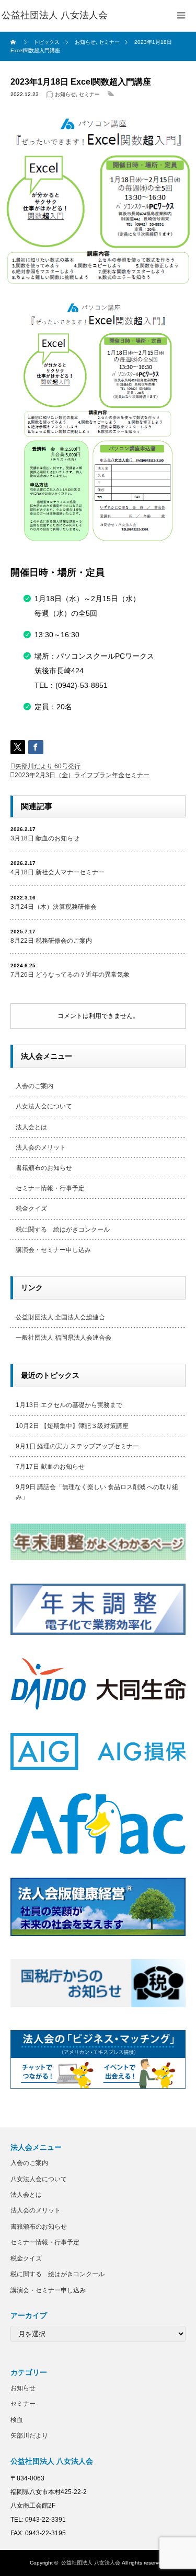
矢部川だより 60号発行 (48, 766)
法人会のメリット (41, 1148)
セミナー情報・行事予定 (50, 1188)
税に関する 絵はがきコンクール (63, 1230)
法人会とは (31, 1127)
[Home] (14, 42)
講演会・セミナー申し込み (53, 1250)
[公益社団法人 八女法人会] (55, 16)
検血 (17, 2420)
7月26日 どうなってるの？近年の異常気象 (70, 975)
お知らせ (65, 94)
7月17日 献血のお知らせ (50, 1467)
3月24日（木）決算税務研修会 (54, 907)
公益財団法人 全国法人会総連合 (60, 1317)
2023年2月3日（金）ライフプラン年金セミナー (82, 775)
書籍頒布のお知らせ (44, 1168)
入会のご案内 (34, 1086)
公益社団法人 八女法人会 (91, 2563)
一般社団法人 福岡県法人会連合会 (64, 1338)
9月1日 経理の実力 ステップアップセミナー (77, 1446)
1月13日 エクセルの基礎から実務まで (69, 1405)
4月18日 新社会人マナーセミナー (57, 872)
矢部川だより (29, 2436)
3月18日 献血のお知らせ (45, 838)
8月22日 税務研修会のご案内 (51, 941)
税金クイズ (31, 1209)
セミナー (89, 94)
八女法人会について (44, 1106)
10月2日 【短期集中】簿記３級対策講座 (72, 1426)
